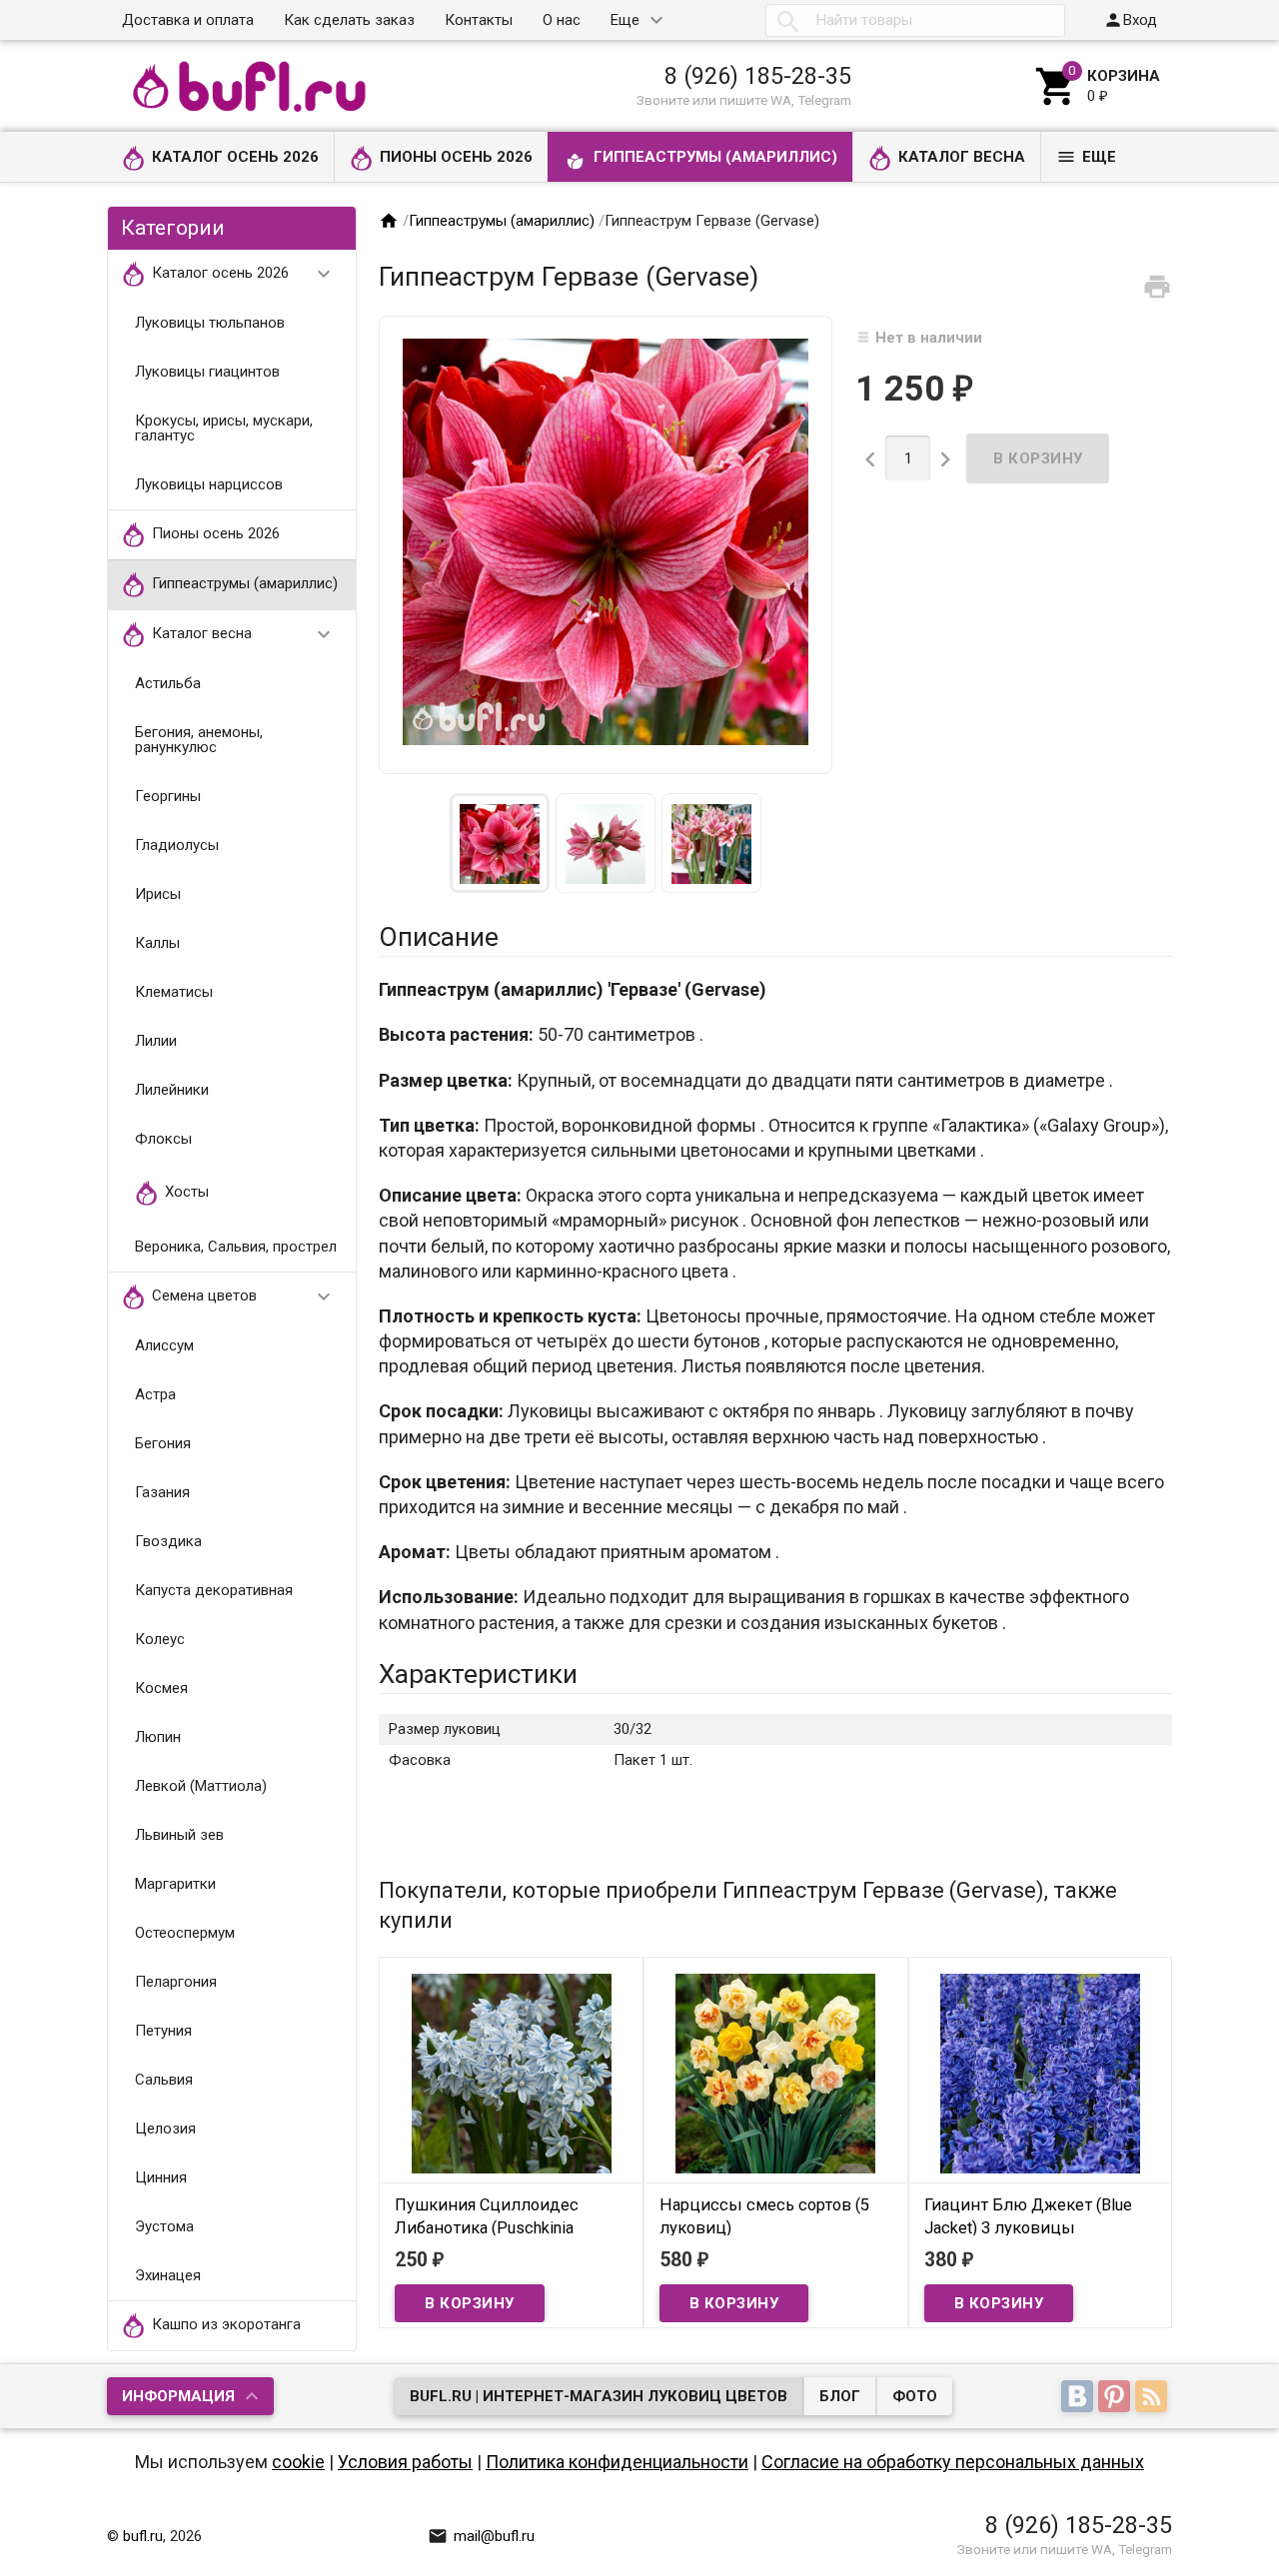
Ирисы (158, 894)
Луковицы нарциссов (209, 484)
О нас (562, 20)
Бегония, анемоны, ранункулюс (199, 740)
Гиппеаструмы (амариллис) (715, 157)
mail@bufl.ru (481, 2536)
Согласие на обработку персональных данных (953, 2462)
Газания (162, 1492)
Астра (155, 1394)
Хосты (187, 1192)
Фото (915, 2396)
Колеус (160, 1639)
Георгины (168, 796)
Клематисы (174, 992)
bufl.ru (143, 2536)
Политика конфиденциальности (617, 2462)
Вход (1130, 20)
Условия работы (405, 2462)
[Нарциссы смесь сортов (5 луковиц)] (776, 2073)
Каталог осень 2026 (235, 157)
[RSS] (1154, 2398)
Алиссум (164, 1345)
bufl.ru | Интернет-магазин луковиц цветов (599, 2396)
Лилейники (172, 1090)
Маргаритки (175, 1884)
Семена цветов (244, 1296)
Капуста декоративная (214, 1590)
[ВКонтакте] (1080, 2398)
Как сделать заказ (349, 20)
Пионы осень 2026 (456, 157)
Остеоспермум (185, 1933)
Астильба (168, 683)
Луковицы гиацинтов (207, 372)
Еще (625, 20)
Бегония (163, 1443)
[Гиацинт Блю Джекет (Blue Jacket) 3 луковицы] (1041, 2073)
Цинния (161, 2177)
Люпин (158, 1737)
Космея (161, 1688)
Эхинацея (168, 2275)
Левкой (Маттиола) (201, 1786)
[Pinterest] (1117, 2398)
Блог (840, 2396)
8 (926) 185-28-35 (758, 76)
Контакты (479, 20)
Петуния (163, 2031)
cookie (298, 2462)
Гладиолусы (177, 845)
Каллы (157, 943)
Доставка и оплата (188, 20)
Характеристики (478, 1674)
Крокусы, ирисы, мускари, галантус (224, 428)
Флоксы (163, 1139)
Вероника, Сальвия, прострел (236, 1247)
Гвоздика (168, 1541)
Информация (178, 2396)
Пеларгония (176, 1982)
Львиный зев (179, 1835)
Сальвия (164, 2080)
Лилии (156, 1041)
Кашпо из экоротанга (226, 2324)
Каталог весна (962, 157)
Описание (439, 937)
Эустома (164, 2226)
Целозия (165, 2129)
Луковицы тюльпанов (210, 323)
